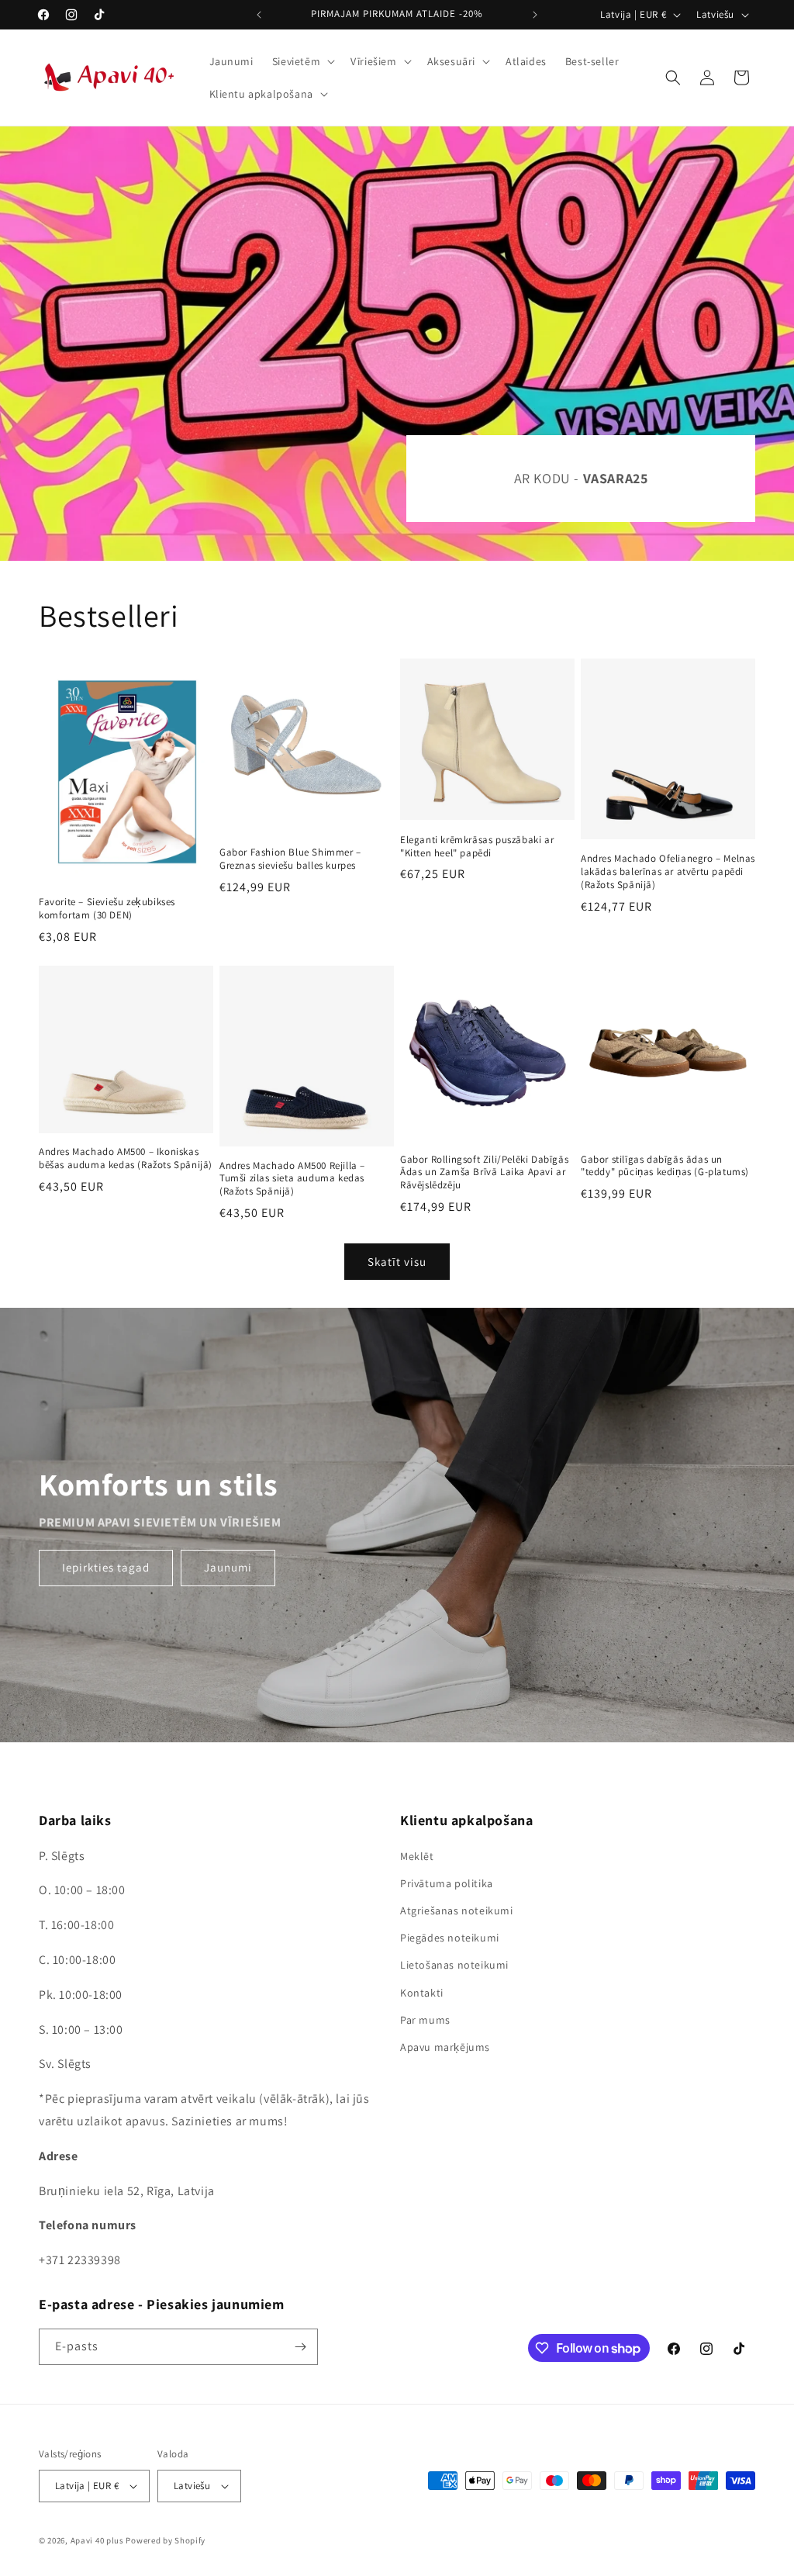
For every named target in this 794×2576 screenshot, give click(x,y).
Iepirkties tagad (106, 1568)
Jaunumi (228, 1568)
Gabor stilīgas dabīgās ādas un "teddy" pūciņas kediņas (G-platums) (665, 1166)
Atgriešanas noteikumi (457, 1910)
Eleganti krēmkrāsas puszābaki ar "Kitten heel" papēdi (477, 847)
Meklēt (417, 1856)
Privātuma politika (447, 1883)
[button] (302, 61)
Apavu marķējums (445, 2047)
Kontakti (422, 1993)
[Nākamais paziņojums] (535, 15)
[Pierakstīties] (300, 2347)
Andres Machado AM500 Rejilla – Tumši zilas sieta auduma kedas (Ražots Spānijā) (292, 1179)
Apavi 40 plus (97, 2540)
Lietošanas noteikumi (454, 1965)
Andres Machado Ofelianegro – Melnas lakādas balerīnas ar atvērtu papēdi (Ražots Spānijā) (668, 872)
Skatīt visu (397, 1262)
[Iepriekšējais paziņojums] (259, 15)
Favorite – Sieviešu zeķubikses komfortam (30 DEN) (107, 909)
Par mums (425, 2020)
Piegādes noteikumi (450, 1938)
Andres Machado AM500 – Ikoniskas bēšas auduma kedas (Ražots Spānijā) (126, 1158)
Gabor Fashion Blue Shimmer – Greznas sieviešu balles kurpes (290, 859)
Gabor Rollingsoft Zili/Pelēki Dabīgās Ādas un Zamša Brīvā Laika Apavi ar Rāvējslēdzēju (484, 1173)
